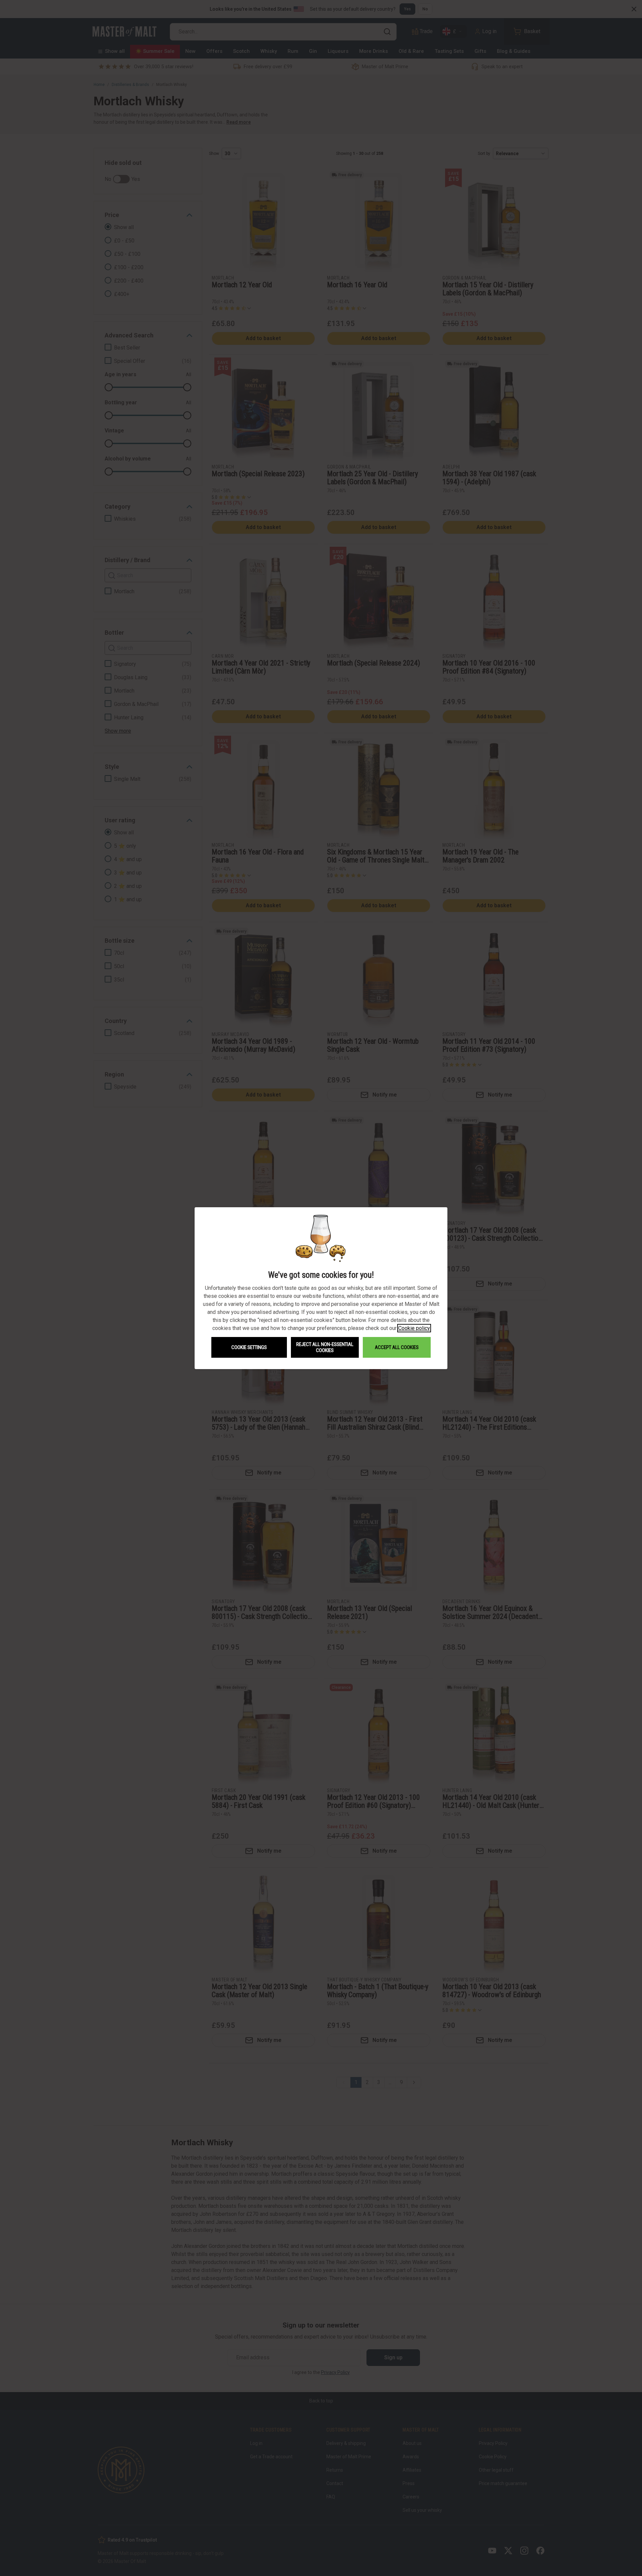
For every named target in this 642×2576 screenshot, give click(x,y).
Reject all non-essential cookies (325, 1347)
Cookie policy (414, 1328)
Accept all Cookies (397, 1347)
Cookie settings (249, 1347)
